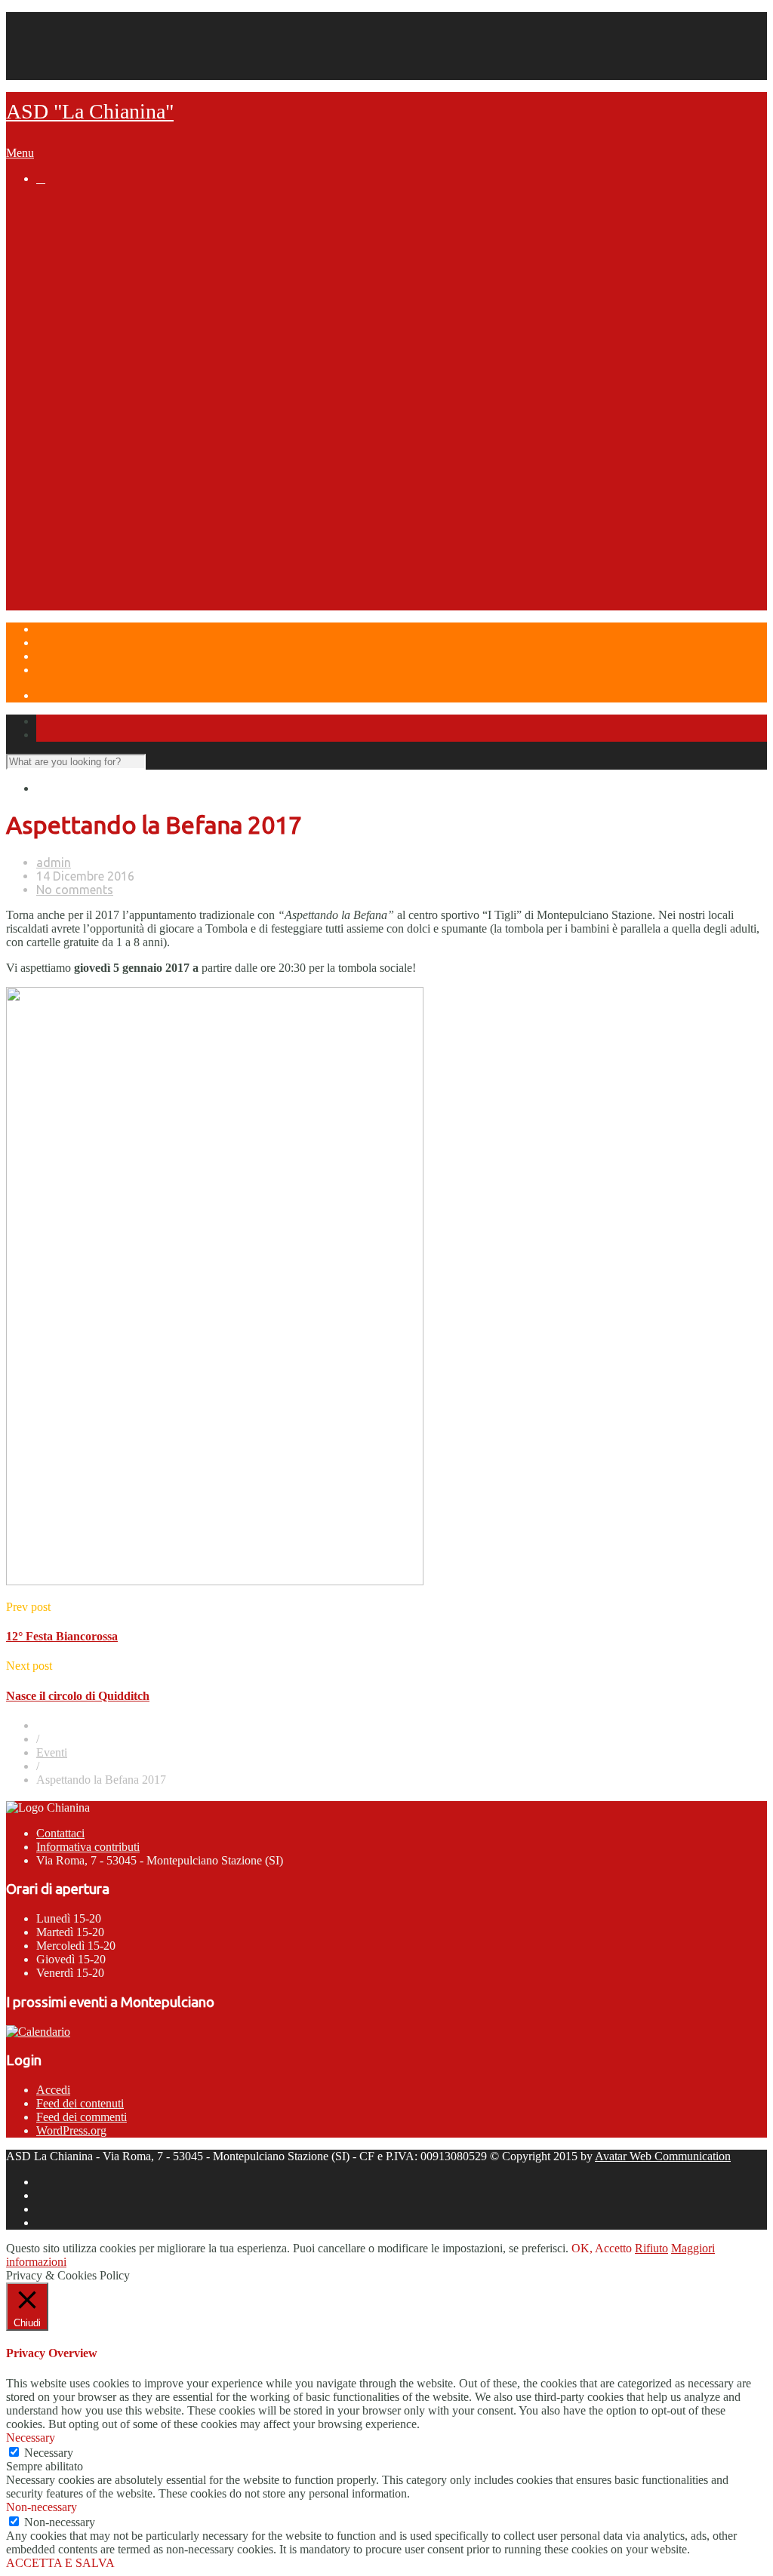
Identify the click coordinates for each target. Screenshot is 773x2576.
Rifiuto (651, 2248)
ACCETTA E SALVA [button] (60, 2563)
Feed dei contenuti (80, 2103)
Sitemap (55, 73)
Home (51, 18)
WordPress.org (71, 2130)
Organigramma (108, 262)
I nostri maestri (138, 362)
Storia (83, 233)
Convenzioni (100, 276)
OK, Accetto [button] (602, 2248)
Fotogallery (128, 377)
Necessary (49, 2453)
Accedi (53, 2090)
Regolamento (133, 405)
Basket (85, 448)
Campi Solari (71, 592)
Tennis (85, 334)
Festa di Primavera (117, 563)
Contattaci (60, 1833)
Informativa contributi (88, 1847)
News (51, 204)
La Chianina (68, 219)
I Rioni (83, 520)
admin (54, 862)
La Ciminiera (100, 477)
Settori (55, 319)
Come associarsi (112, 290)
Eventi (53, 549)
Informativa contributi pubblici (149, 305)
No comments (75, 890)
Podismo (91, 391)
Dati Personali (70, 59)
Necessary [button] (31, 2438)
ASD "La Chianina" (90, 111)
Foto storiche (133, 247)
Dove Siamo (69, 606)
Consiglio (122, 348)
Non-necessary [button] (42, 2507)
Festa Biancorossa (117, 577)
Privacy (54, 46)
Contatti (55, 32)
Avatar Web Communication (663, 2156)
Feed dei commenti (82, 2117)
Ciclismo (90, 434)
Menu (20, 153)
